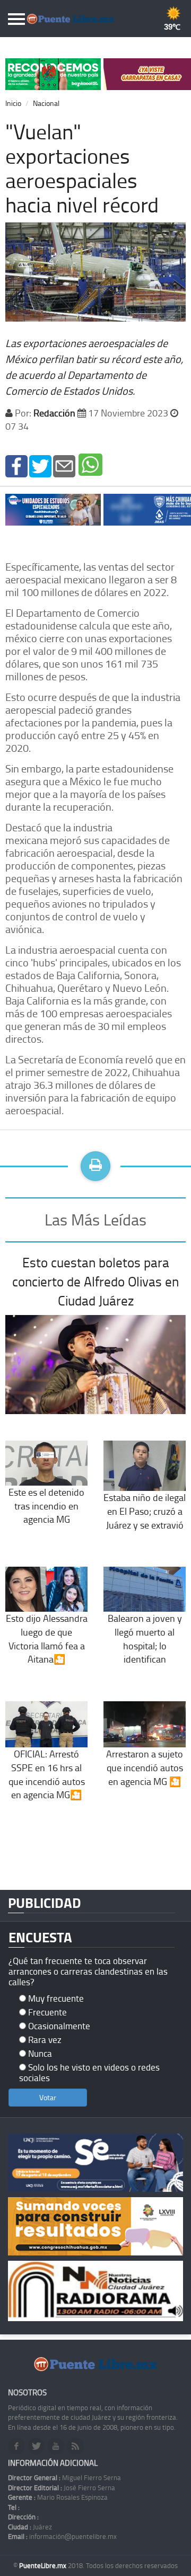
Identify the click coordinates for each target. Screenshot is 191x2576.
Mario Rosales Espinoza (58, 2497)
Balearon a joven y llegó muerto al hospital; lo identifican (145, 1638)
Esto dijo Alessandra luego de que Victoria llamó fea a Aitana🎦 (47, 1638)
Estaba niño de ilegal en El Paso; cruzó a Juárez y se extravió (145, 1511)
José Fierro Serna (62, 2488)
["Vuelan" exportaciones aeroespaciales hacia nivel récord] (16, 465)
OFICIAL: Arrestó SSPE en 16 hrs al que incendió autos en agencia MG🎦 (47, 1774)
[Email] (64, 465)
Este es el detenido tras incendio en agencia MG (46, 1505)
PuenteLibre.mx (44, 2565)
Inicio (13, 103)
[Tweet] (40, 465)
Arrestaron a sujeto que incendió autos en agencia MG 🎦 (145, 1767)
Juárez (30, 2527)
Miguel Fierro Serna (64, 2477)
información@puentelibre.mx (62, 2536)
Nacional (46, 103)
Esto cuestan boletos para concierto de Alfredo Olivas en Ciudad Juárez (95, 1281)
